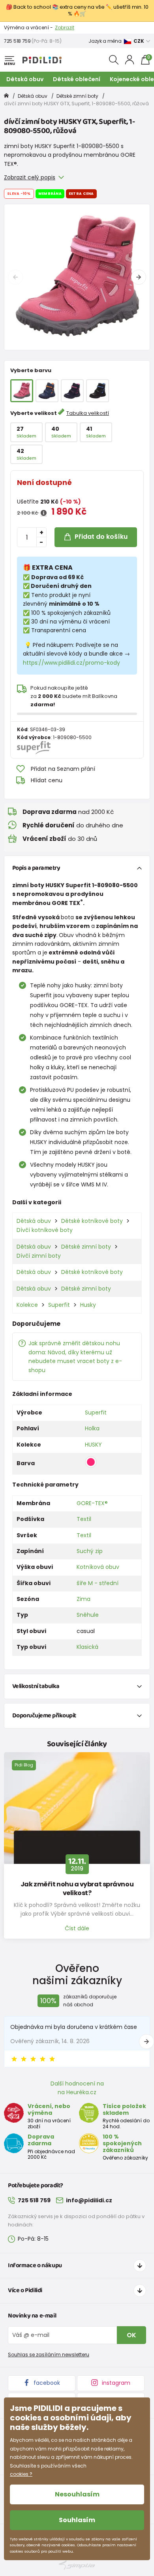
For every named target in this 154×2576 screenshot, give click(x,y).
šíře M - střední (98, 1583)
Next (139, 277)
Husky (88, 1305)
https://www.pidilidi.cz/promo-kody (71, 663)
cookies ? (21, 2474)
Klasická (87, 1647)
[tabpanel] (77, 277)
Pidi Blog (24, 1765)
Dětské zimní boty (77, 96)
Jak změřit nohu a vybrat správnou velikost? (77, 1889)
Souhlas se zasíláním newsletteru (49, 2355)
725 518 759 (17, 41)
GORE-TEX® (92, 1503)
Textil (84, 1519)
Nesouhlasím (77, 2494)
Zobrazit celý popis (30, 177)
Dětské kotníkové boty (92, 1221)
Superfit (59, 1305)
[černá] (98, 391)
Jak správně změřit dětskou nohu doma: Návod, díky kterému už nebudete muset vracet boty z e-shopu (75, 1356)
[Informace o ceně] (44, 513)
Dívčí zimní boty (39, 1256)
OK (131, 2335)
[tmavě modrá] (72, 391)
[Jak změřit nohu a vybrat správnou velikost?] (77, 1808)
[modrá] (47, 391)
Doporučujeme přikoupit (44, 1716)
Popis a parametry (36, 868)
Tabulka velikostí (88, 413)
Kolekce (27, 1305)
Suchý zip (90, 1551)
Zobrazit (65, 28)
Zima (84, 1599)
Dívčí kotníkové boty (45, 1230)
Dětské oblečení (77, 79)
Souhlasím (77, 2520)
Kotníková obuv (98, 1567)
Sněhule (88, 1615)
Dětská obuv (25, 79)
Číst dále (77, 1928)
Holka (92, 1428)
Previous (15, 277)
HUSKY (93, 1445)
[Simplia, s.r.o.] (77, 2565)
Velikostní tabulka (36, 1686)
